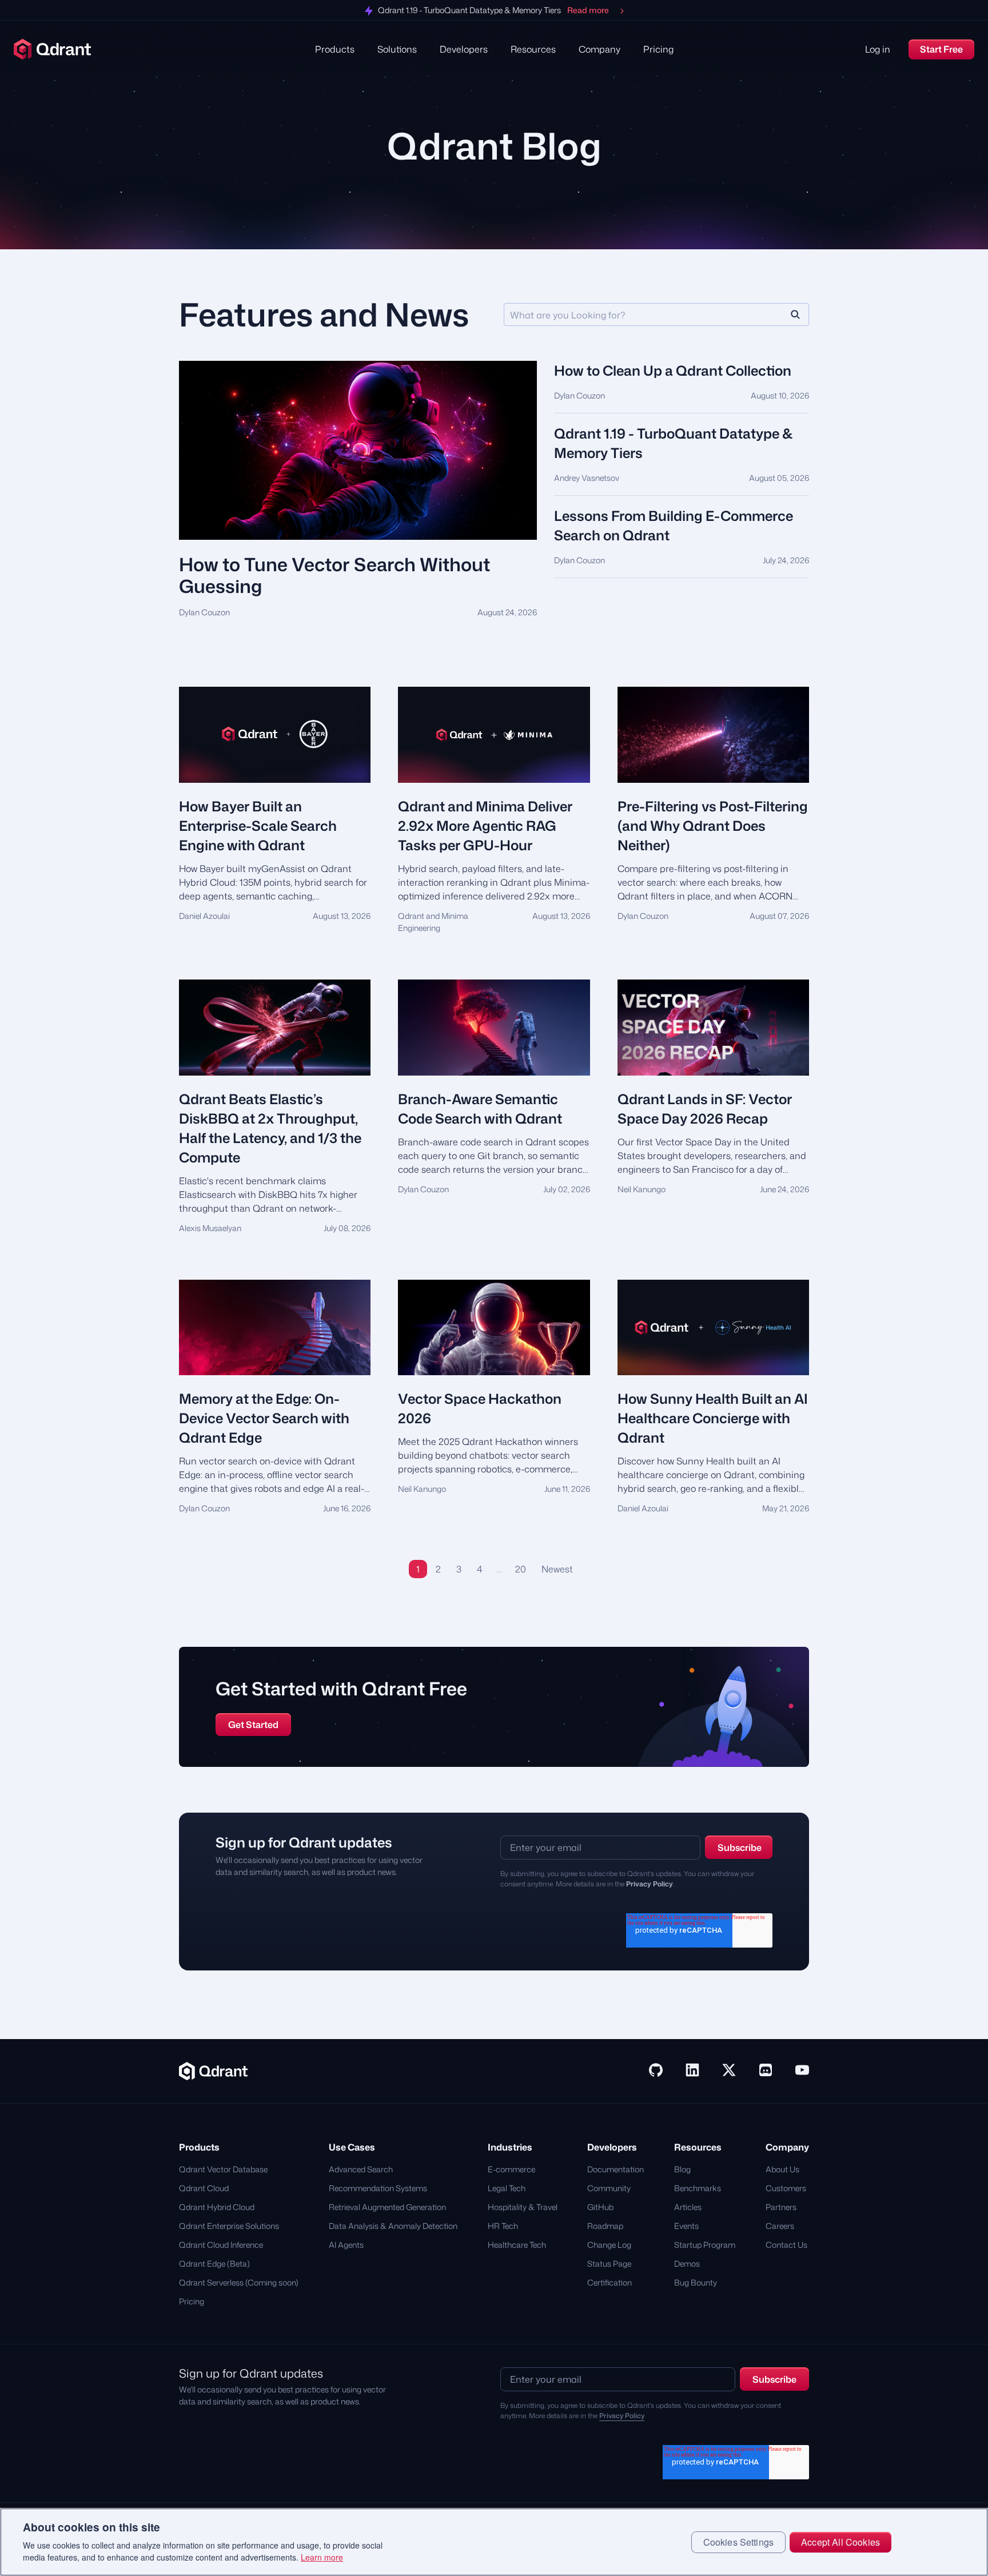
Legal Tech (507, 2188)
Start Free (941, 49)
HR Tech (503, 2226)
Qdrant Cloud (204, 2188)
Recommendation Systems (378, 2188)
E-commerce (511, 2169)
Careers (780, 2226)
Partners (781, 2207)
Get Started (253, 1725)
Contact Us (786, 2245)
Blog (682, 2169)
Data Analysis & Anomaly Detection (393, 2226)
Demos (687, 2264)
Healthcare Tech (517, 2245)
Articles (688, 2207)
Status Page (609, 2264)
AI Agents (346, 2245)
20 (521, 1569)
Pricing (658, 49)
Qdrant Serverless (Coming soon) (239, 2282)
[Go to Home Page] (213, 2070)
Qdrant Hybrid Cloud (217, 2207)
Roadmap (605, 2226)
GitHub (600, 2207)
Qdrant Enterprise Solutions (229, 2226)
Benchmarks (698, 2188)
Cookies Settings (739, 2542)
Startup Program (705, 2245)
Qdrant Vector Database (223, 2169)
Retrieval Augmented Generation (387, 2207)
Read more (588, 11)
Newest (557, 1569)
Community (609, 2188)
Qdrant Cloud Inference (221, 2245)
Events (686, 2226)
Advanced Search (361, 2169)
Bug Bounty (696, 2282)
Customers (786, 2188)
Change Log (609, 2245)
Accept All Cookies (840, 2542)
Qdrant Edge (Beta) (214, 2264)
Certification (609, 2282)
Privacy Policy (650, 1884)
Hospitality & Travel (523, 2207)
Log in (878, 49)
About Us (782, 2169)
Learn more (322, 2558)
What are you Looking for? (567, 315)
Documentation (615, 2169)
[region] (494, 2542)
